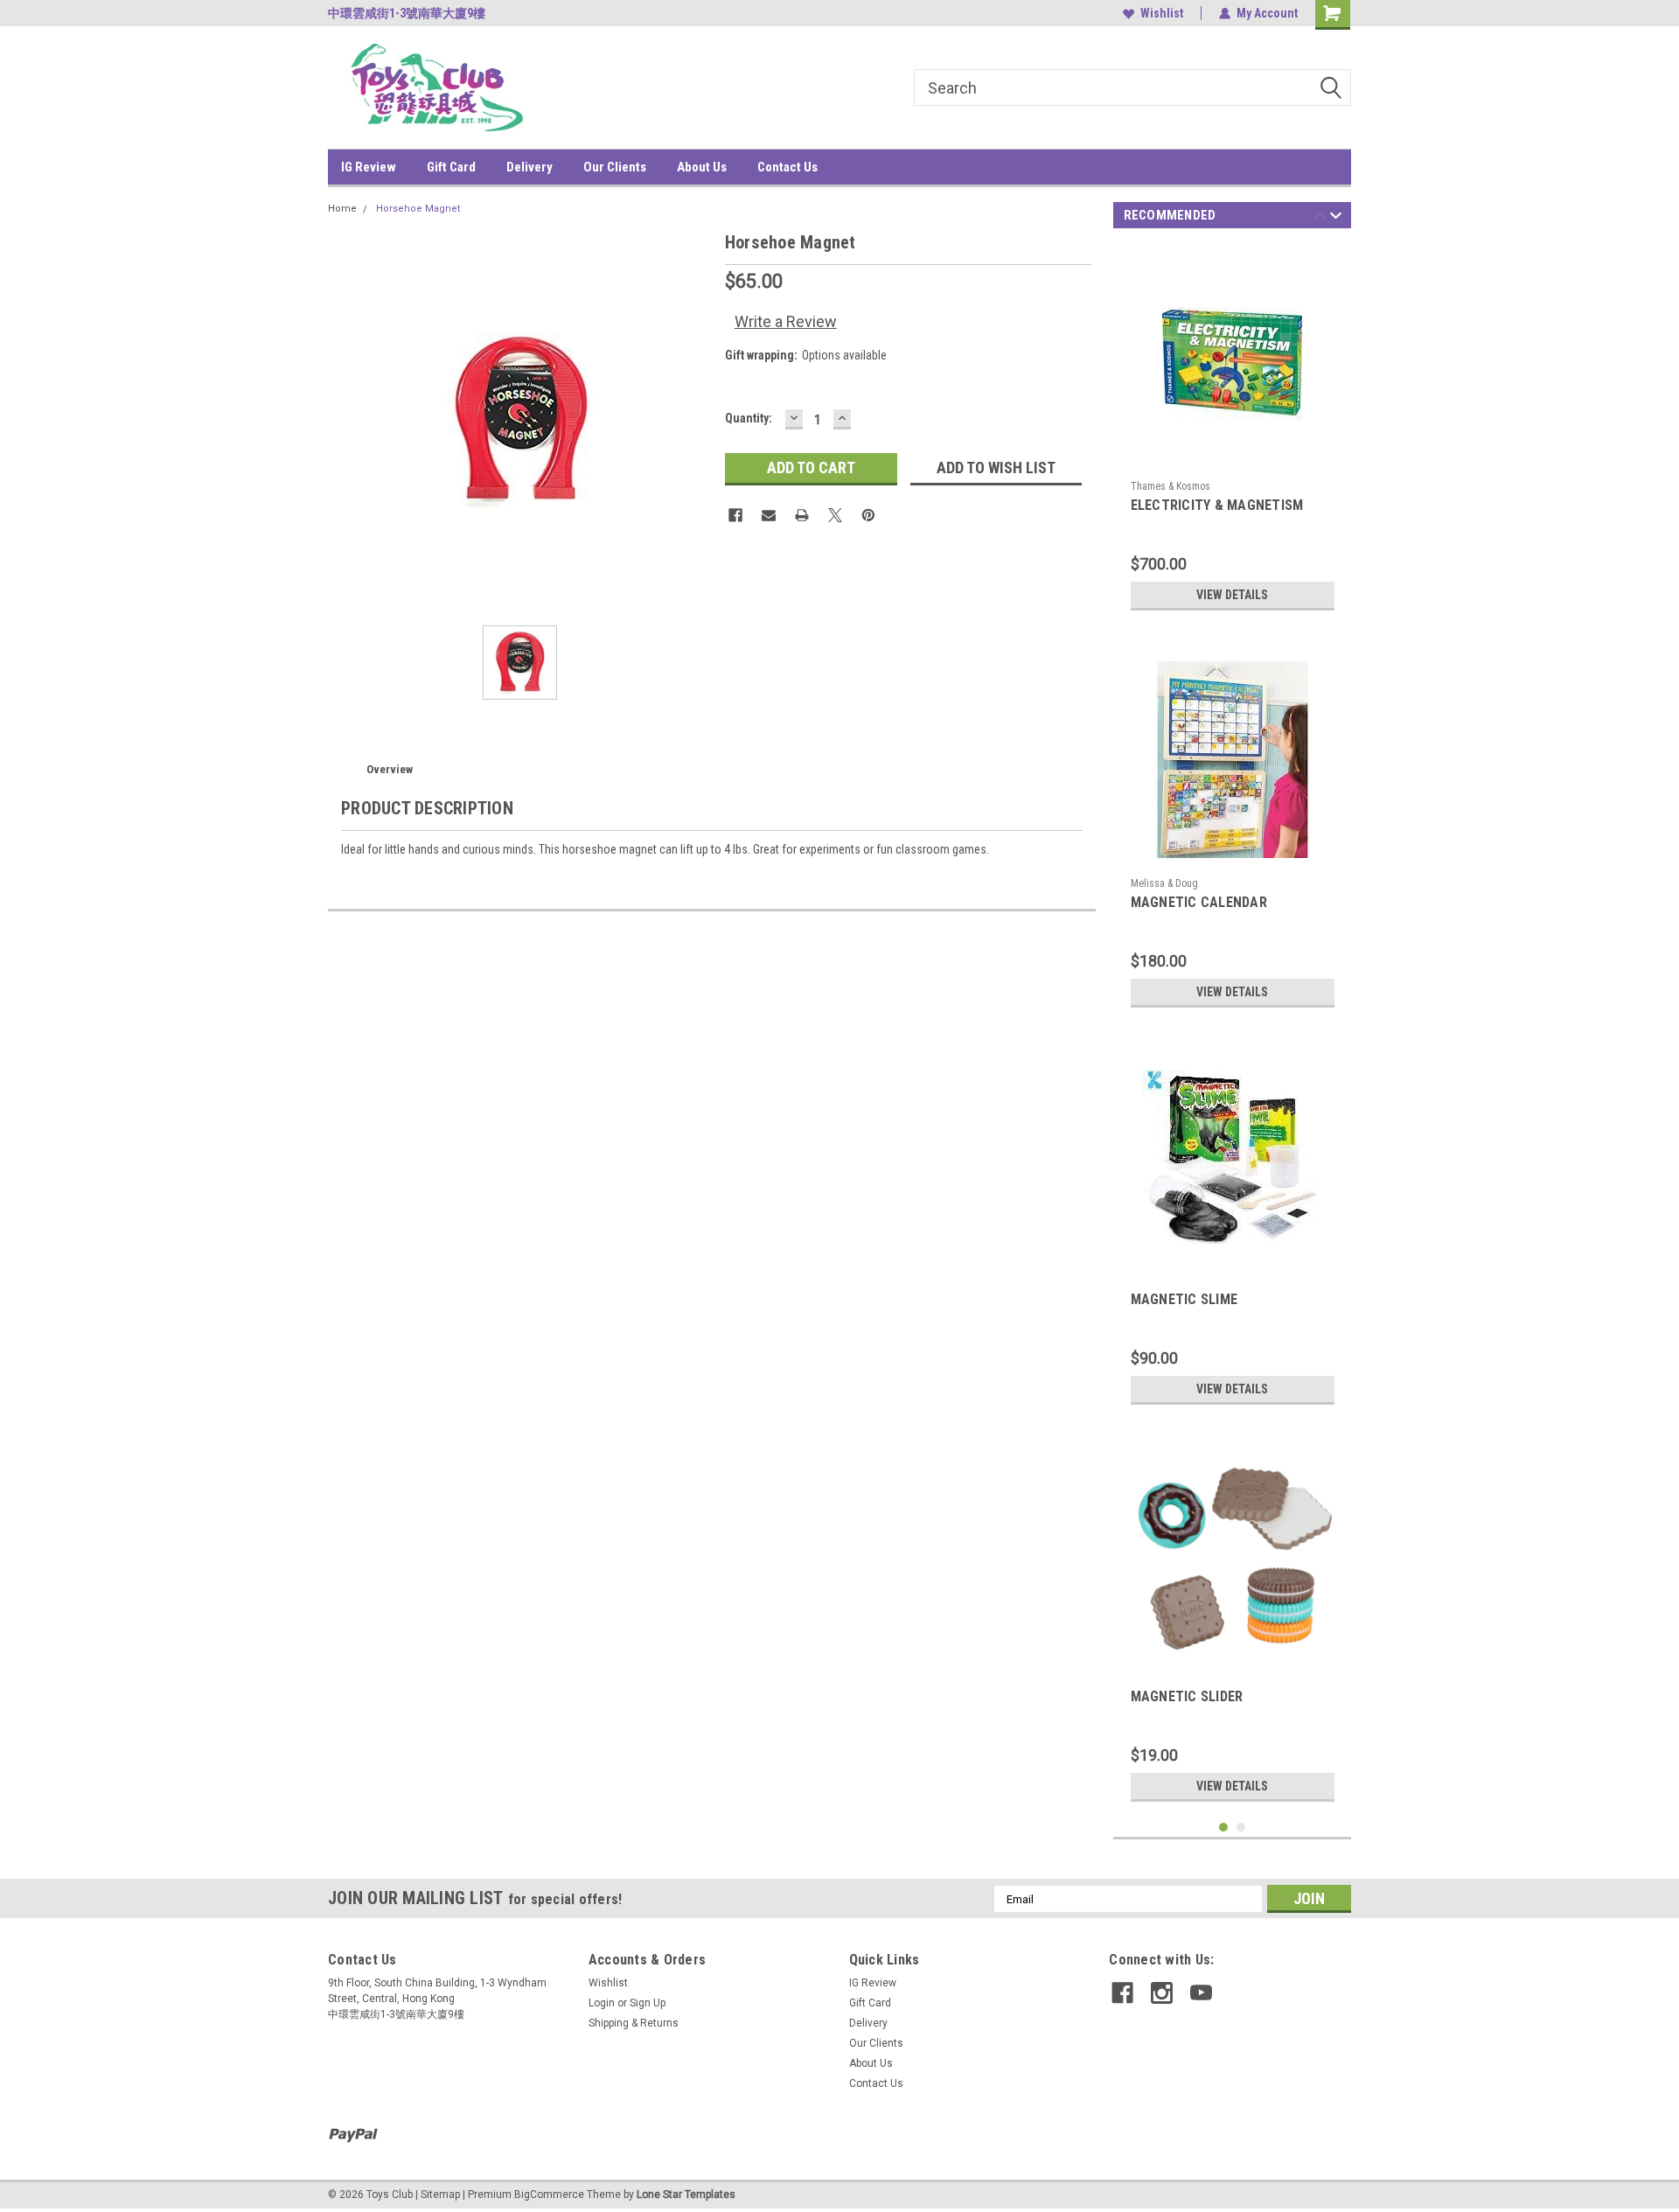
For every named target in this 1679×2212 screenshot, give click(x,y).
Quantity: (749, 418)
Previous (1320, 218)
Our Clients (615, 167)
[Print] (802, 515)
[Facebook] (735, 515)
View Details (1232, 595)
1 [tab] (1224, 1828)
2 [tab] (1241, 1828)
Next (1336, 218)
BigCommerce (549, 2195)
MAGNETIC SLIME (1184, 1299)
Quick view (1232, 459)
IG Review (369, 167)
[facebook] (1122, 1993)
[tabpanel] (1233, 432)
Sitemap (440, 2195)
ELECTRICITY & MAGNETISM (1217, 505)
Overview (390, 769)
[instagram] (1162, 1993)
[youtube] (1201, 1993)
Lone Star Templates (686, 2195)
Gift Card (451, 167)
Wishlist (1162, 13)
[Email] (769, 515)
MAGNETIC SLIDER (1187, 1696)
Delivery (529, 167)
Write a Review (786, 321)
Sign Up (648, 2003)
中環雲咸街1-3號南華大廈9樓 (407, 13)
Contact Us (787, 167)
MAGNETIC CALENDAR (1199, 902)
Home (342, 209)
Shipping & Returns (634, 2023)
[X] (835, 515)
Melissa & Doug (1164, 883)
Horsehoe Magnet (418, 209)
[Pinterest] (868, 515)
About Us (702, 167)
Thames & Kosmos (1170, 486)
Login (602, 2003)
